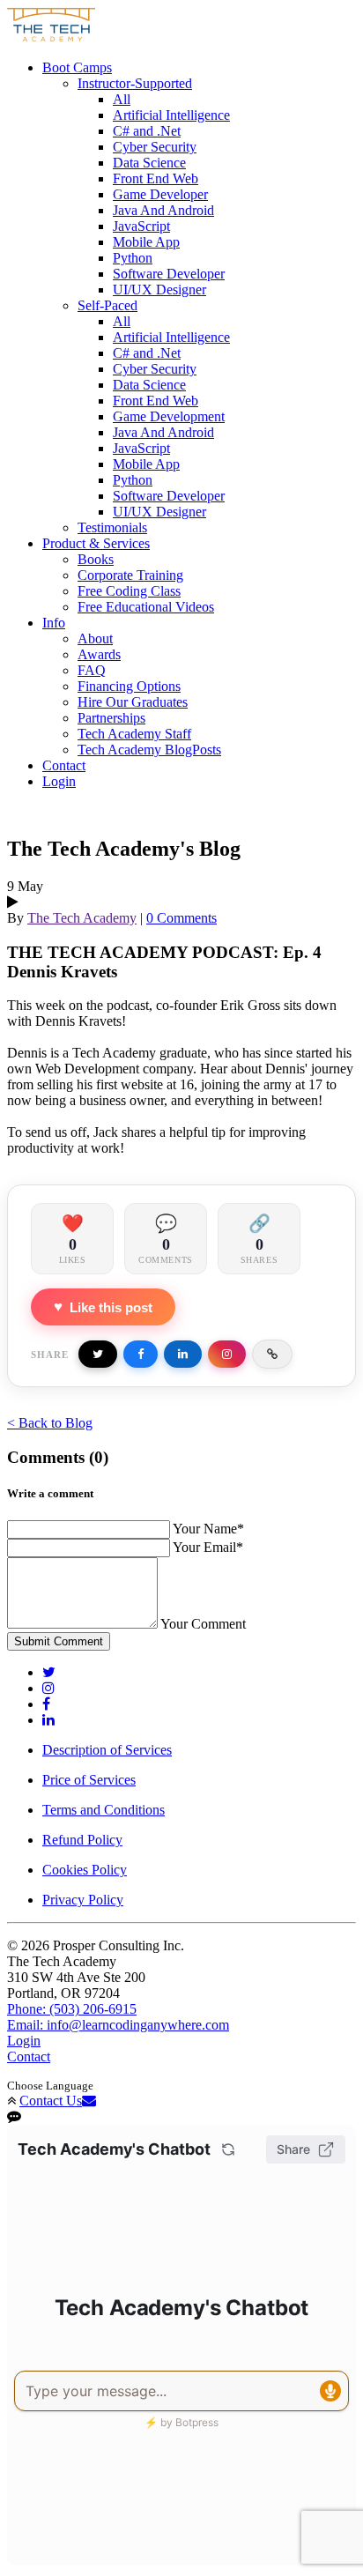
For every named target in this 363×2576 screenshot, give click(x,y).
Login (59, 781)
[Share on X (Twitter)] (98, 1354)
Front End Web (156, 178)
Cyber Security (155, 147)
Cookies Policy (85, 1870)
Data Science (149, 163)
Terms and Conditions (104, 1810)
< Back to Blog (50, 1423)
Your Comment (203, 1624)
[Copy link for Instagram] (227, 1354)
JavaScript (141, 226)
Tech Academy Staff (134, 734)
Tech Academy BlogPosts (149, 750)
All (122, 99)
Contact (64, 765)
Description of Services (107, 1750)
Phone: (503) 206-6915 (72, 2009)
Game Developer (160, 194)
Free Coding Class (129, 591)
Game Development (169, 416)
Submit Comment (59, 1641)
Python (133, 258)
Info (54, 623)
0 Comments (181, 918)
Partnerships (111, 718)
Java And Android (163, 210)
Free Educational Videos (146, 607)
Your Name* (208, 1529)
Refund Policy (82, 1840)
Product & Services (96, 543)
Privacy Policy (83, 1900)
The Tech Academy (82, 918)
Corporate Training (130, 575)
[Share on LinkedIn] (183, 1354)
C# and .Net (147, 131)
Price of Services (89, 1780)
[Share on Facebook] (141, 1354)
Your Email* (208, 1547)
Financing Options (129, 686)
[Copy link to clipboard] (272, 1354)
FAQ (92, 670)
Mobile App (146, 242)
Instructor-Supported (135, 83)
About (95, 638)
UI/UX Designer (159, 290)
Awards (99, 654)
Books (96, 559)
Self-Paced (107, 305)
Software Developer (169, 274)
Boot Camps (77, 67)
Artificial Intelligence (171, 115)
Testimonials (112, 527)
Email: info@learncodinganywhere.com (118, 2025)
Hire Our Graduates (133, 702)
